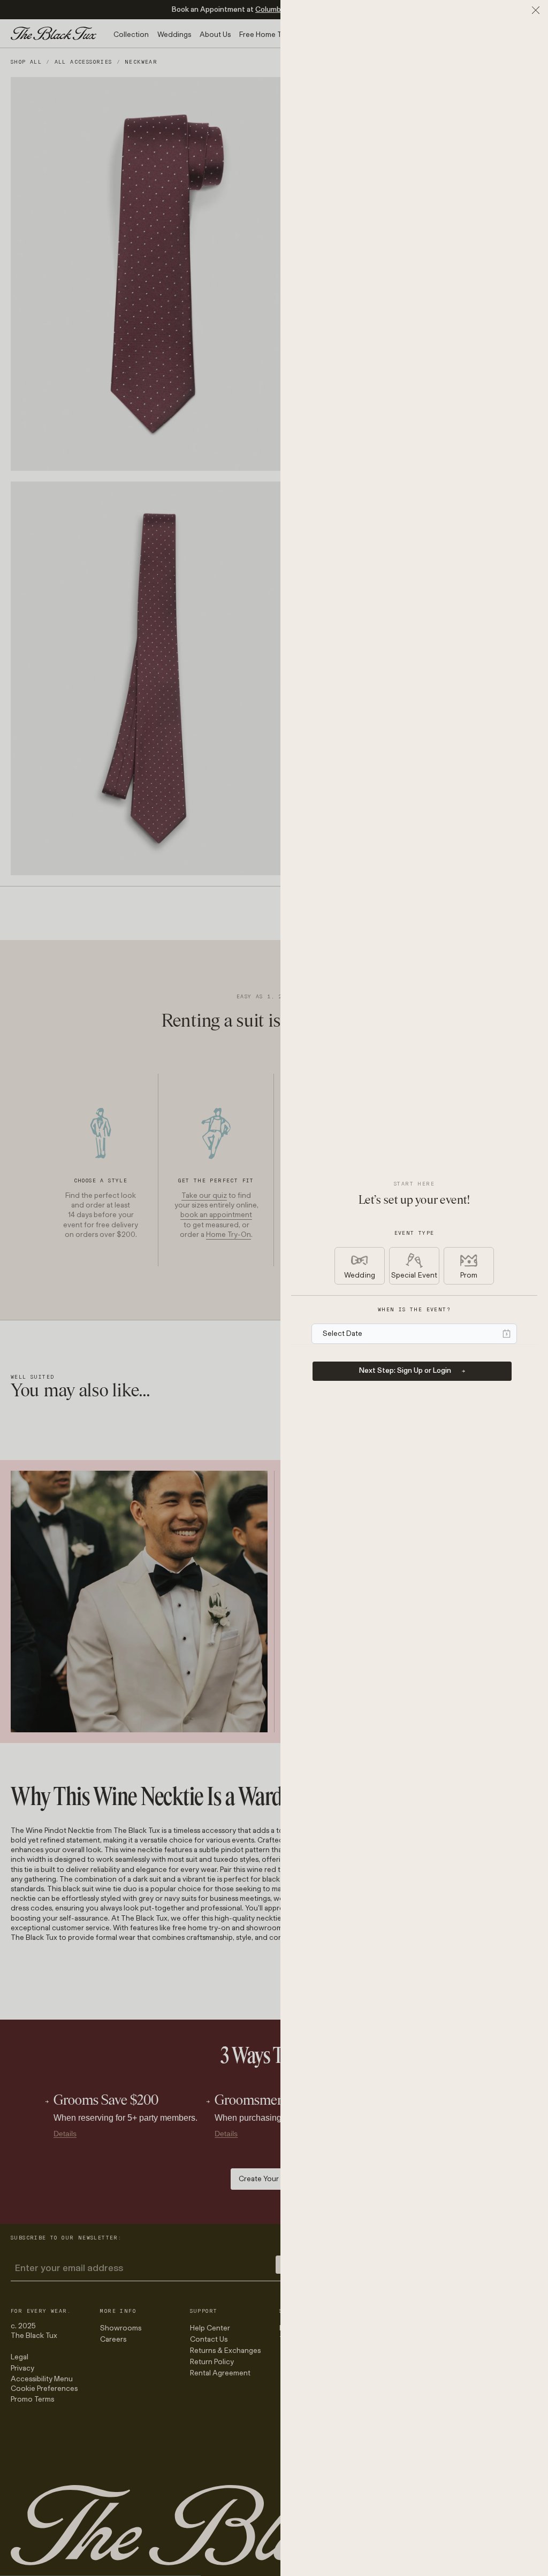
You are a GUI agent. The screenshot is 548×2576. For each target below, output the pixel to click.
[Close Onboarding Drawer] (536, 10)
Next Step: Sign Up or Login (405, 1370)
